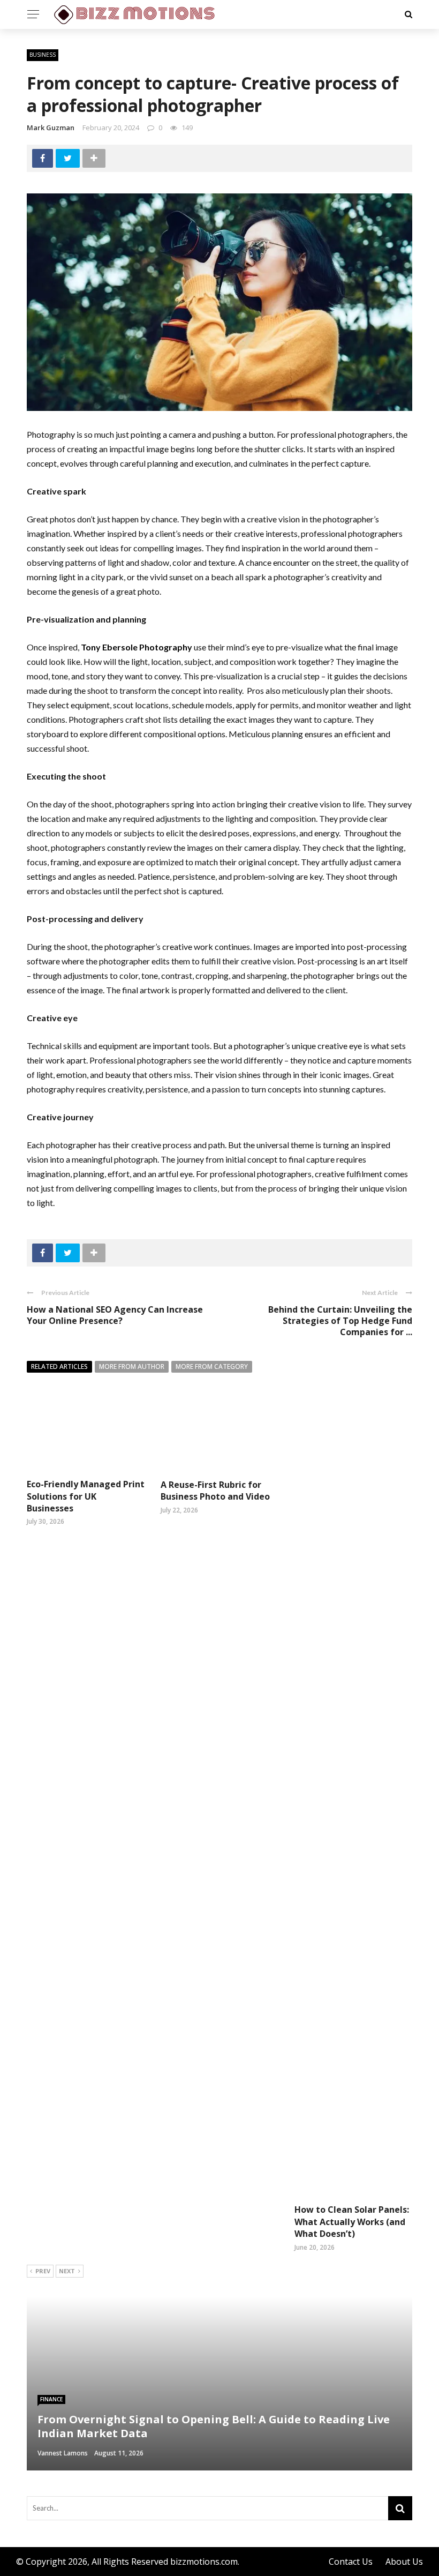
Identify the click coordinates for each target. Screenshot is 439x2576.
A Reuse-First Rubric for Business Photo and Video (215, 1491)
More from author (132, 1366)
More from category (212, 1366)
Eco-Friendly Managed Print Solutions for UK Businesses (86, 1496)
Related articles (59, 1366)
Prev (43, 2271)
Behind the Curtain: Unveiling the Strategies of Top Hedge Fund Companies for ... (340, 1321)
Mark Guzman (51, 128)
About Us (404, 2562)
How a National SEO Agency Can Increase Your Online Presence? (115, 1315)
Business (43, 55)
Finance (51, 2399)
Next (67, 2271)
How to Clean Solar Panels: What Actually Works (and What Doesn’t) (352, 2222)
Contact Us (351, 2562)
